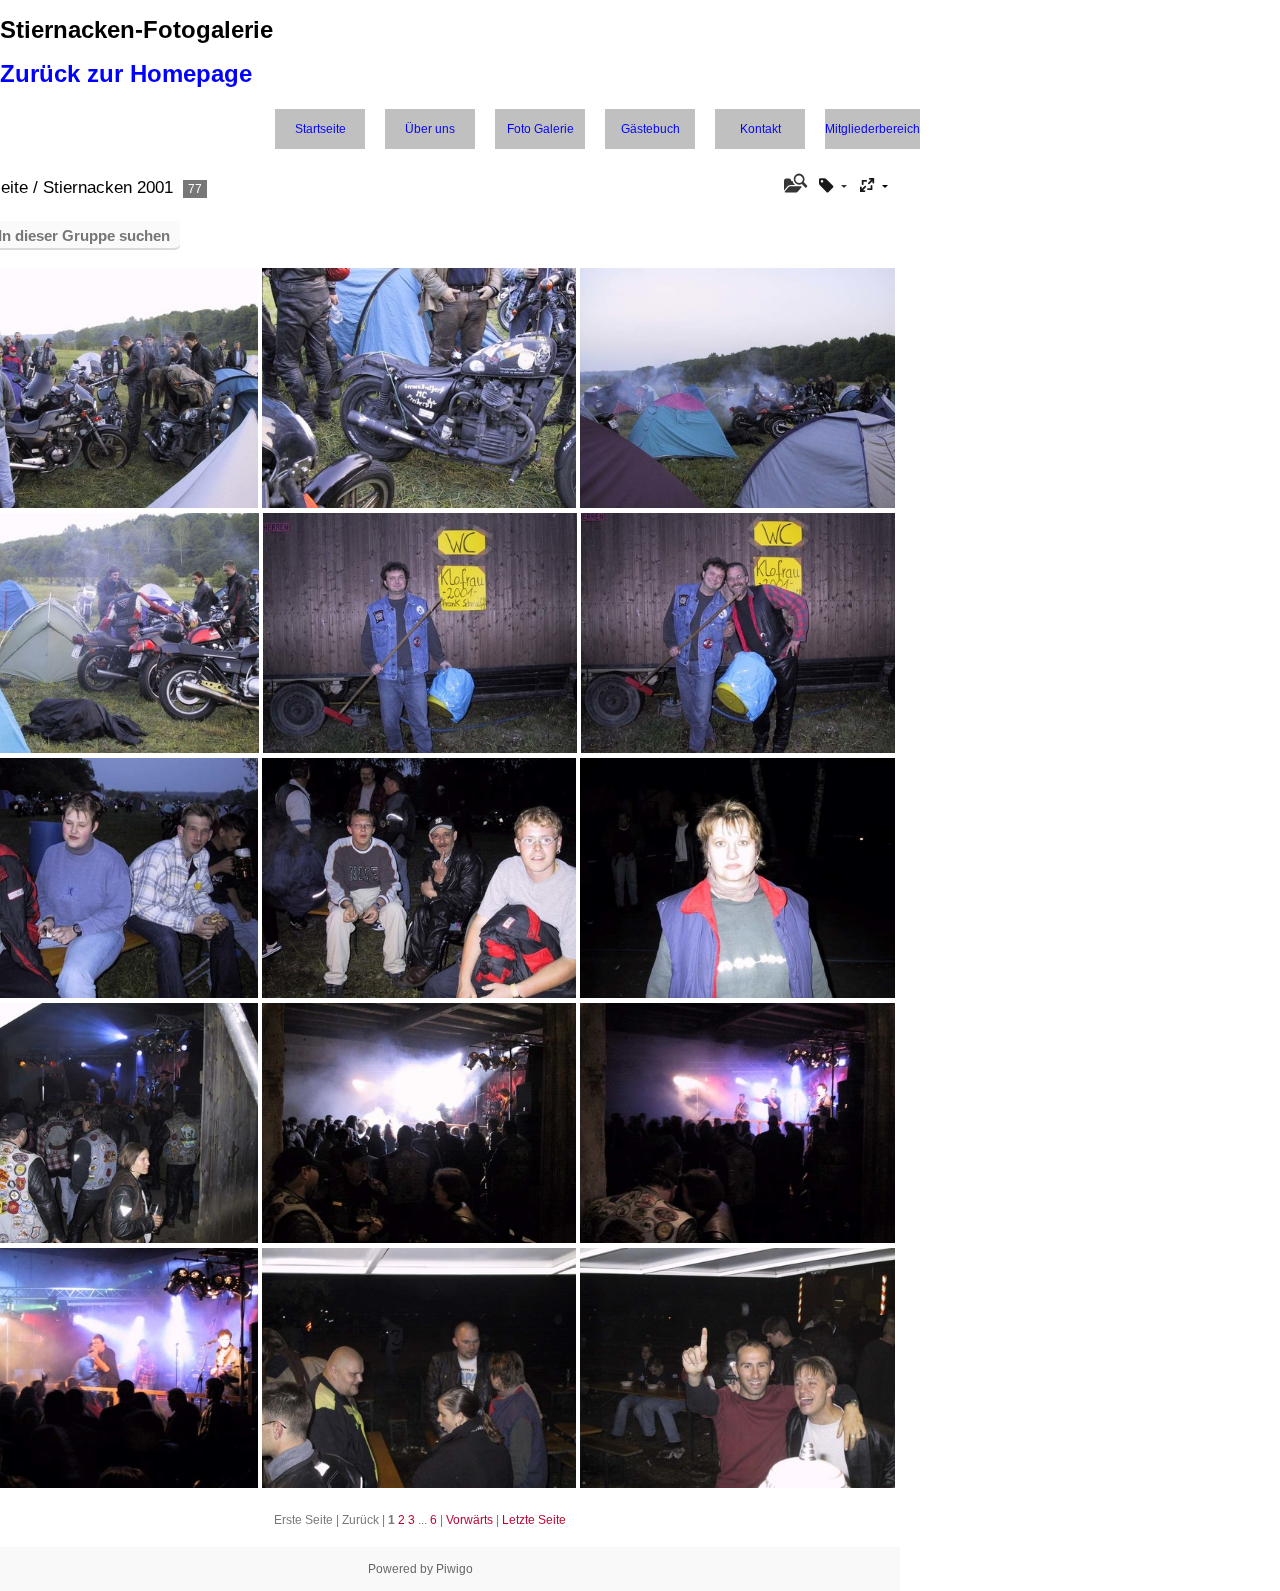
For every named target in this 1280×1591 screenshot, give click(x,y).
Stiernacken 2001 (108, 187)
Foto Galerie (540, 129)
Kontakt (760, 129)
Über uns (430, 129)
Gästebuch (650, 129)
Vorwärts (469, 1520)
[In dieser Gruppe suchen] (793, 186)
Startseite (320, 129)
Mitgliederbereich (872, 129)
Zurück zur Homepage (126, 73)
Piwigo (454, 1569)
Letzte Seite (534, 1520)
